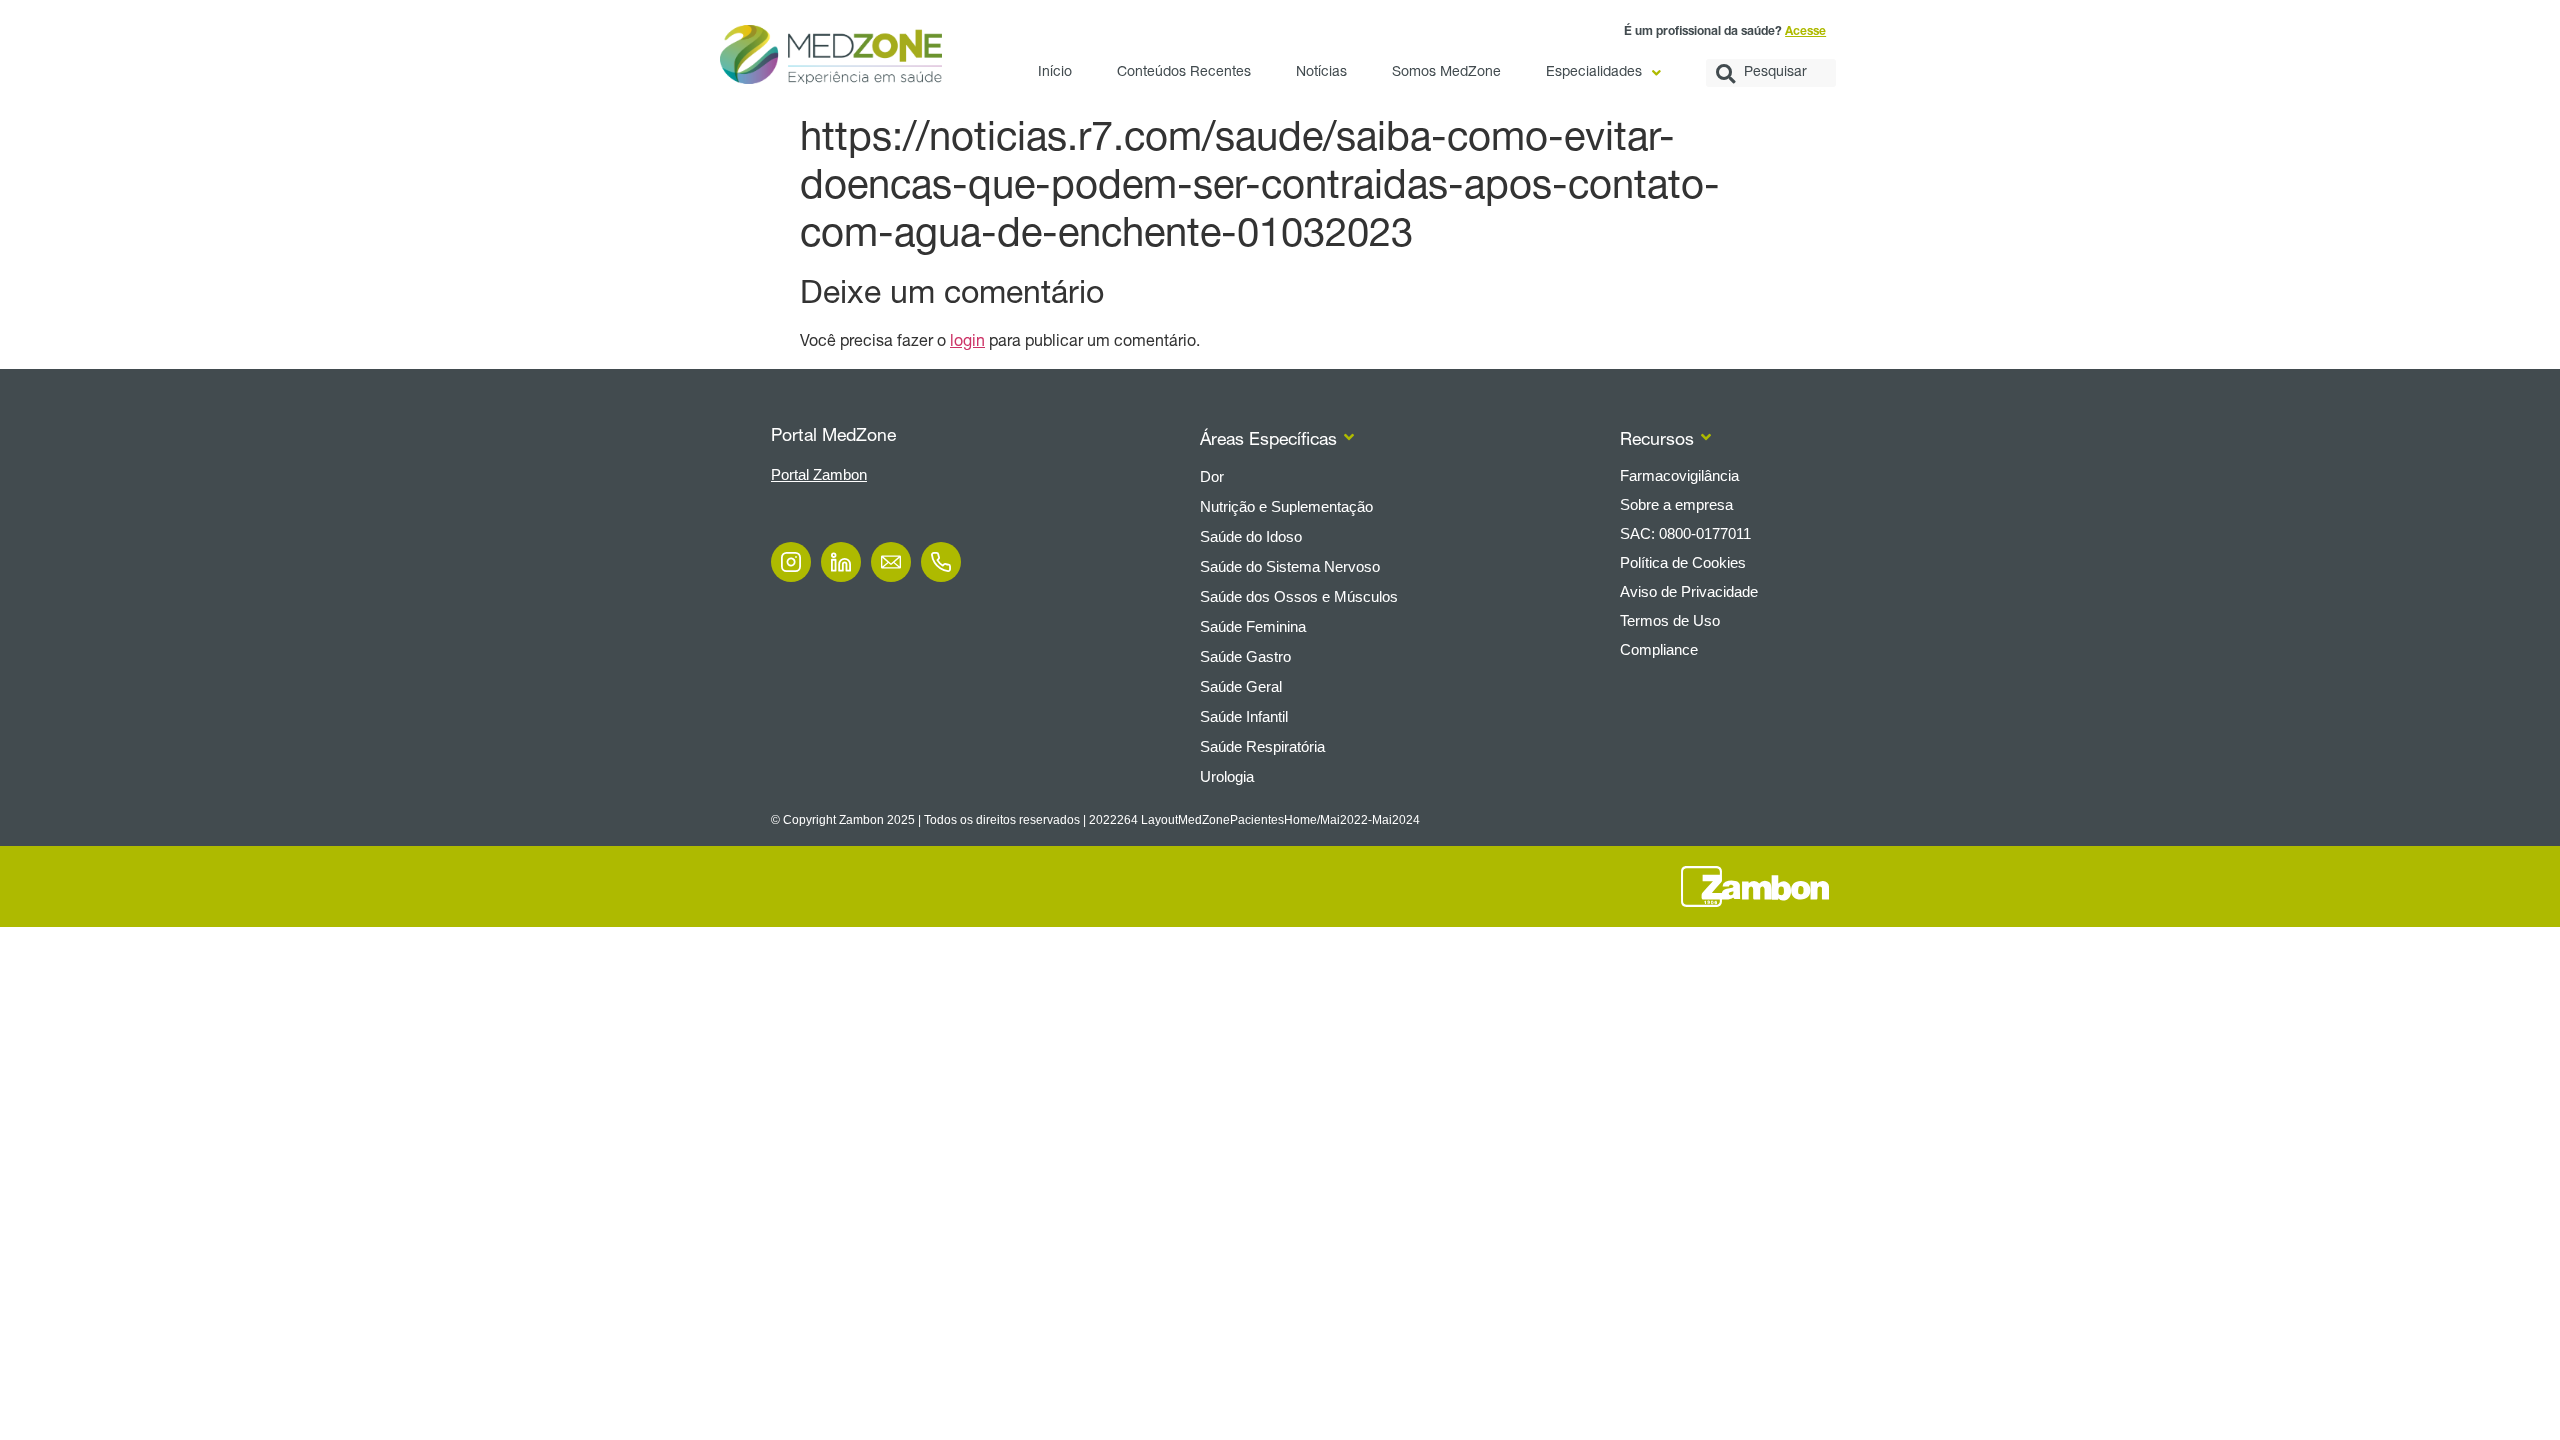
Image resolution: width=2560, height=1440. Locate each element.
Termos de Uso (1670, 620)
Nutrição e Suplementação (1286, 506)
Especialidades (1594, 73)
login (967, 343)
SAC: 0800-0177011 (1685, 533)
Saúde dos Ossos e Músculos (1299, 596)
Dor (1212, 476)
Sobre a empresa (1676, 504)
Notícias (1321, 73)
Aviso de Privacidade (1689, 591)
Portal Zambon (819, 474)
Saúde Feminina (1253, 626)
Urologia (1227, 776)
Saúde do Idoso (1251, 536)
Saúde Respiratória (1262, 746)
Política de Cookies (1683, 562)
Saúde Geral (1241, 686)
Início (1055, 73)
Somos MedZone (1446, 73)
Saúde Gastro (1245, 656)
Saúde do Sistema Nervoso (1290, 566)
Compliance (1659, 649)
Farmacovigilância (1679, 475)
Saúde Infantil (1244, 716)
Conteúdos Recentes (1184, 73)
